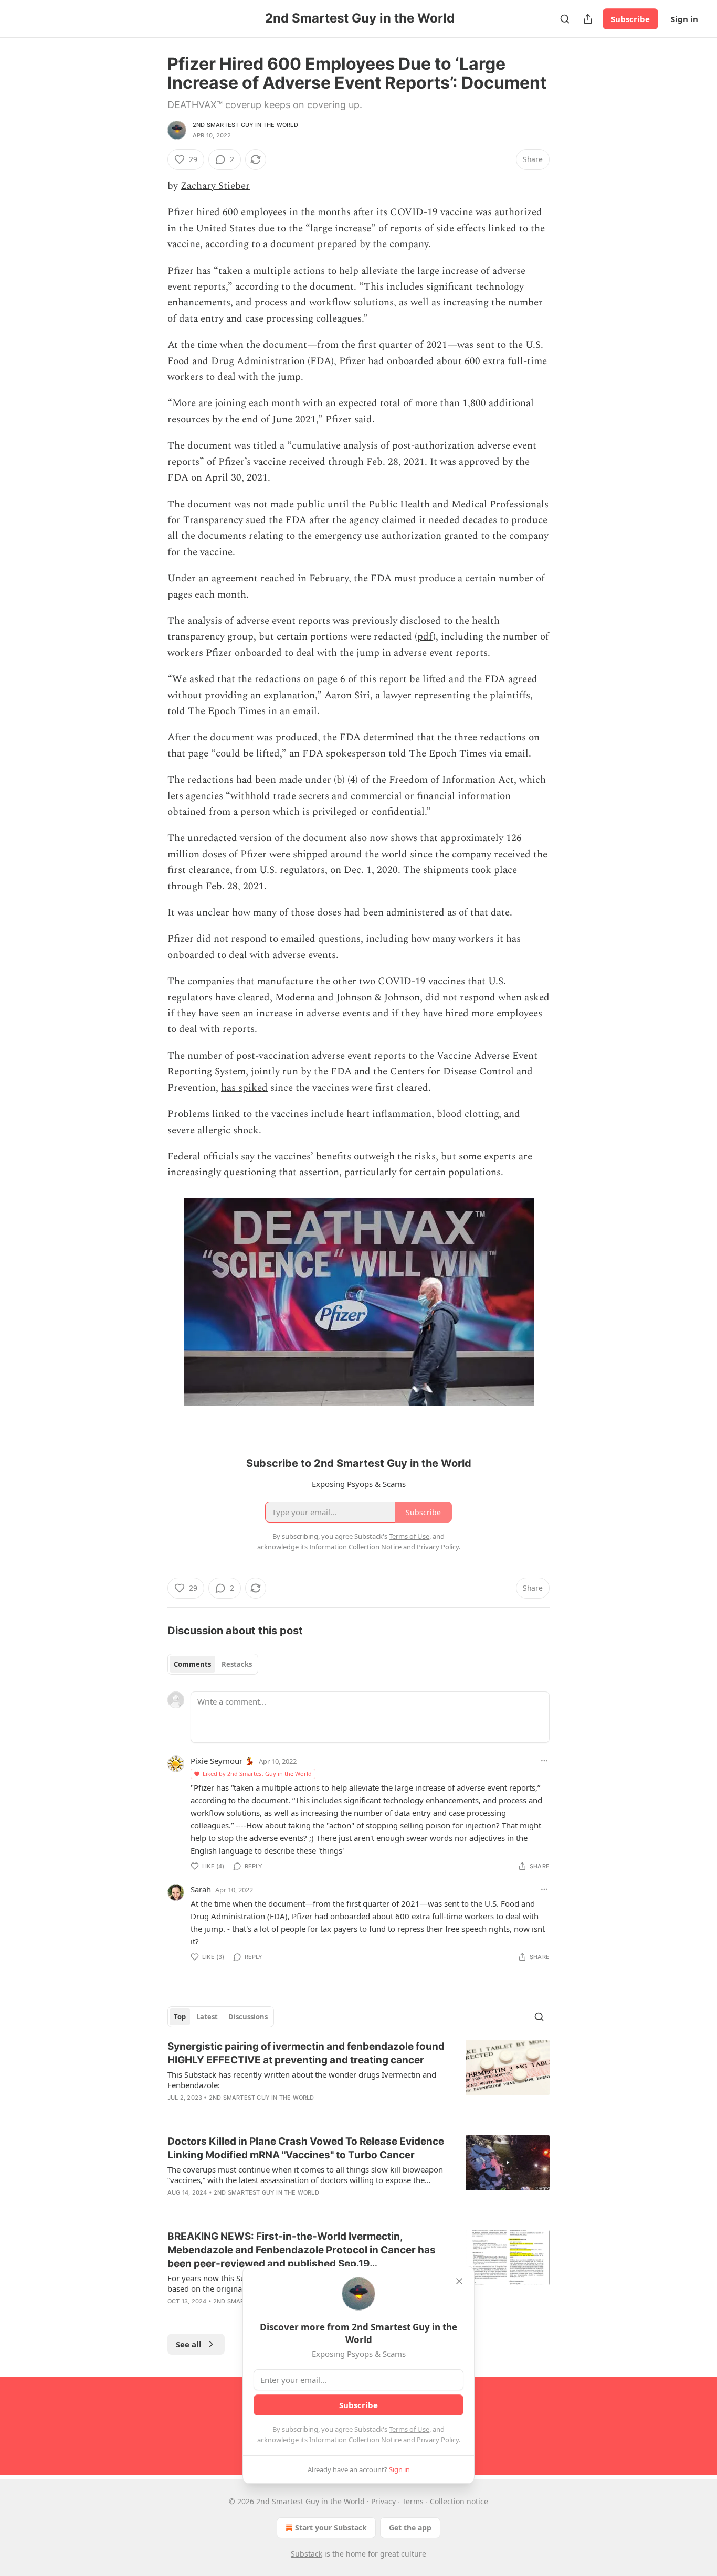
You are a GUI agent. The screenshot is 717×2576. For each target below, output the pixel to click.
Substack (307, 2554)
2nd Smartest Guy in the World (245, 125)
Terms (413, 2501)
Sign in (684, 19)
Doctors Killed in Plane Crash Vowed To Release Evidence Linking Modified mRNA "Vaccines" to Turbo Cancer (306, 2148)
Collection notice (459, 2501)
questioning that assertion (281, 1172)
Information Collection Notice (355, 2440)
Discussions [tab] (248, 2017)
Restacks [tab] (237, 1664)
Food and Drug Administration (236, 361)
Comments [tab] (192, 1664)
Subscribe (630, 19)
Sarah (201, 1889)
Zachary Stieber (215, 186)
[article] (358, 2079)
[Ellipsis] (544, 1761)
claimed (399, 520)
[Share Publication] (588, 19)
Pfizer (181, 212)
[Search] (565, 19)
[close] (459, 2281)
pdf (425, 637)
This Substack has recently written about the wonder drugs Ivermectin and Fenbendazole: (302, 2080)
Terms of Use (409, 2429)
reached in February (304, 578)
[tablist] (213, 1664)
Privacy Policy (438, 2440)
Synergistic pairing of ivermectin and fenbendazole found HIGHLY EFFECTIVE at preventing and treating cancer (306, 2053)
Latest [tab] (207, 2017)
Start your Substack (331, 2527)
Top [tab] (180, 2017)
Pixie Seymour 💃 (223, 1761)
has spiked (244, 1088)
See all (189, 2344)
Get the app (410, 2527)
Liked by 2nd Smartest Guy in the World (257, 1774)
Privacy (383, 2501)
